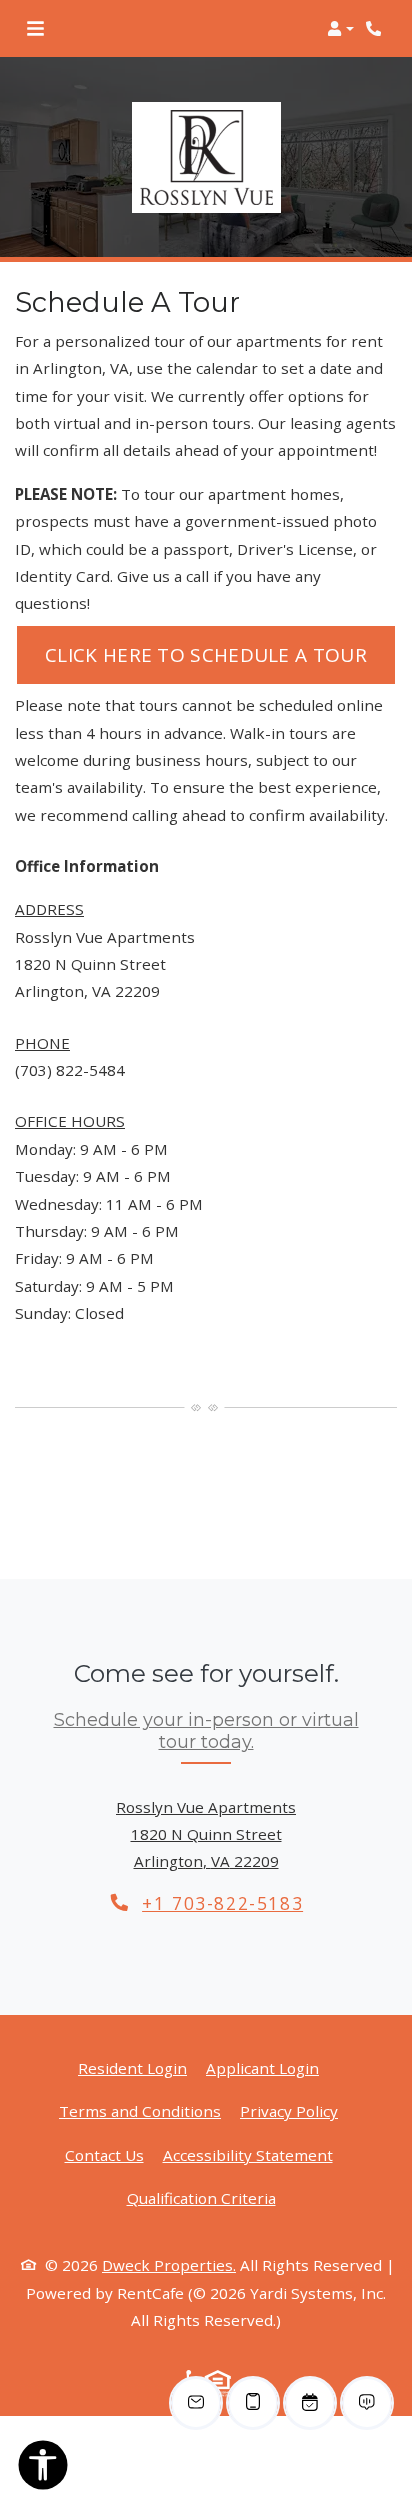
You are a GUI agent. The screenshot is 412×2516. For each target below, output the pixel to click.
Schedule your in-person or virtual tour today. (206, 1731)
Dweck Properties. (169, 2265)
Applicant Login (262, 2067)
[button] (340, 29)
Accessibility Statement (248, 2154)
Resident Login (132, 2067)
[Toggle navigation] (35, 29)
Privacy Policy (289, 2110)
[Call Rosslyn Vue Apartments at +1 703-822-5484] (376, 29)
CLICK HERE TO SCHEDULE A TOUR (220, 654)
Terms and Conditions (140, 2110)
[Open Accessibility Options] (43, 2469)
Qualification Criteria (201, 2197)
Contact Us (104, 2155)
